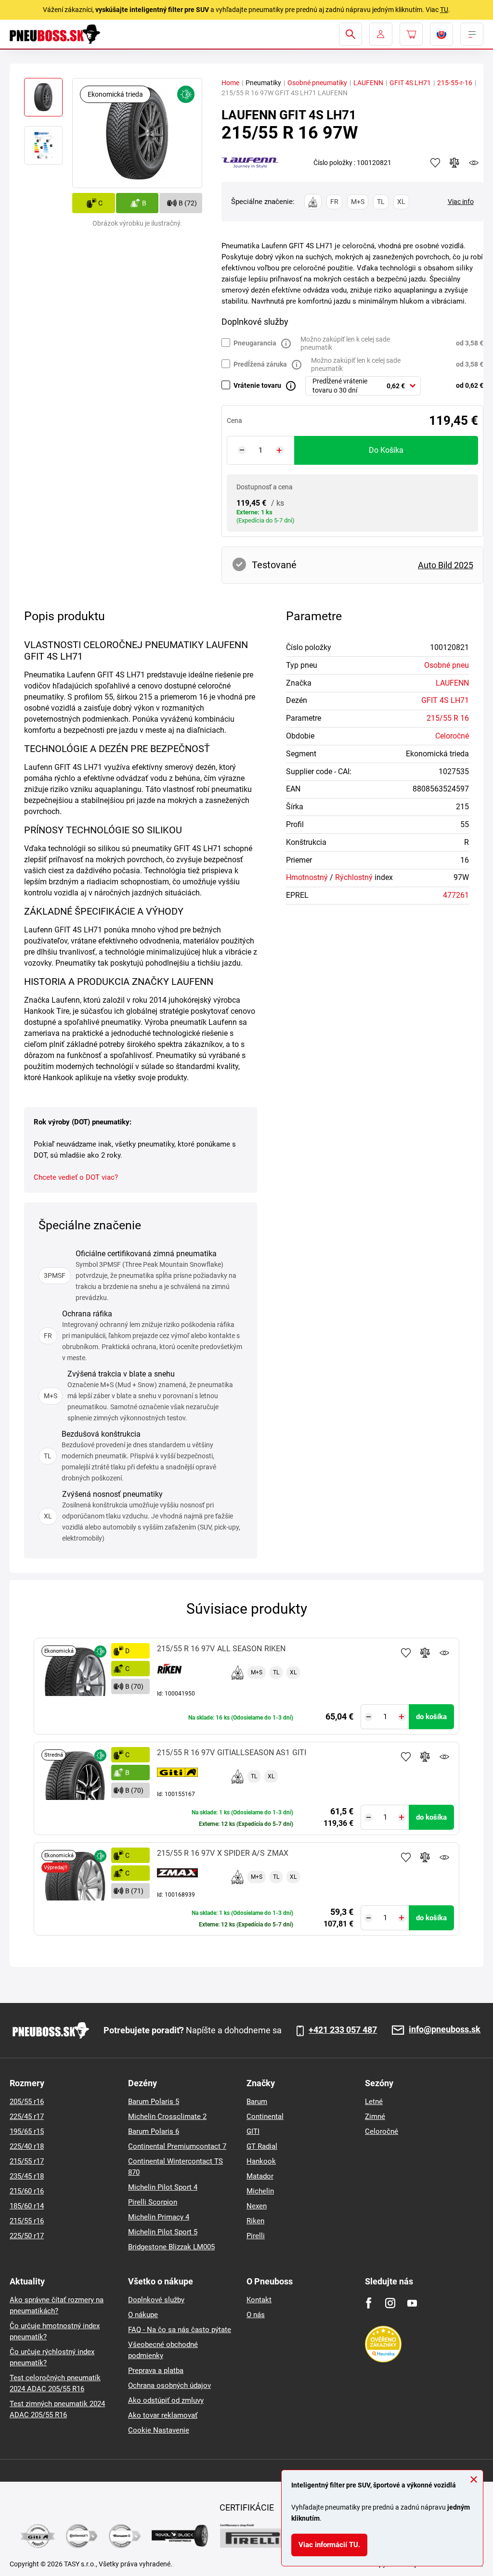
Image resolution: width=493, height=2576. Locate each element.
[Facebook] (369, 2303)
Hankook (261, 2161)
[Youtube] (412, 2303)
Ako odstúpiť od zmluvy (166, 2400)
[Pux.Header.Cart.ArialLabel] (411, 34)
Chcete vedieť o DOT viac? (76, 1177)
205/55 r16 (27, 2102)
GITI (253, 2131)
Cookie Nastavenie (159, 2430)
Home (230, 83)
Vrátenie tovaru (257, 385)
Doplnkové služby (156, 2300)
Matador (260, 2176)
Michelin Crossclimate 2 (167, 2117)
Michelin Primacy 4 (159, 2217)
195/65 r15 (27, 2131)
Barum (257, 2102)
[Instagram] (390, 2303)
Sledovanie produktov (444, 1653)
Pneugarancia (255, 343)
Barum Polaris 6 (154, 2131)
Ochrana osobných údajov (169, 2385)
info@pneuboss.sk (445, 2030)
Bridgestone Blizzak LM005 (171, 2247)
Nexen (257, 2206)
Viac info (461, 202)
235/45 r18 (27, 2176)
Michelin (260, 2191)
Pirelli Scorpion (153, 2202)
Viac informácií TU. (329, 2545)
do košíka (386, 450)
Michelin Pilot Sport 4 (163, 2187)
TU (444, 10)
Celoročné (452, 736)
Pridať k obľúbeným (406, 1653)
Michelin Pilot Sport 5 (163, 2232)
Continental (265, 2117)
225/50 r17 (27, 2236)
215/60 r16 (27, 2191)
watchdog (474, 163)
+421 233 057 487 (343, 2030)
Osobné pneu (447, 665)
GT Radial (262, 2146)
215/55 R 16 (448, 718)
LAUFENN (368, 83)
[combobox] (363, 386)
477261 (456, 895)
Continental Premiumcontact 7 (177, 2146)
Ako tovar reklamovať (163, 2415)
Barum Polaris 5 (154, 2102)
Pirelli (256, 2236)
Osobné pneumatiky (317, 83)
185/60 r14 (27, 2206)
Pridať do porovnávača (425, 1653)
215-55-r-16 (455, 83)
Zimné (375, 2117)
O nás (256, 2315)
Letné (374, 2102)
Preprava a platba (156, 2371)
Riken (255, 2221)
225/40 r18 (27, 2146)
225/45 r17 (27, 2117)
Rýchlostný (354, 877)
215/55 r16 (27, 2221)
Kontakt (259, 2300)
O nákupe (143, 2315)
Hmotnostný (307, 877)
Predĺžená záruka (260, 364)
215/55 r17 (27, 2161)
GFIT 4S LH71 (410, 83)
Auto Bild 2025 (446, 565)
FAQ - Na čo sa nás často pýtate (180, 2330)
